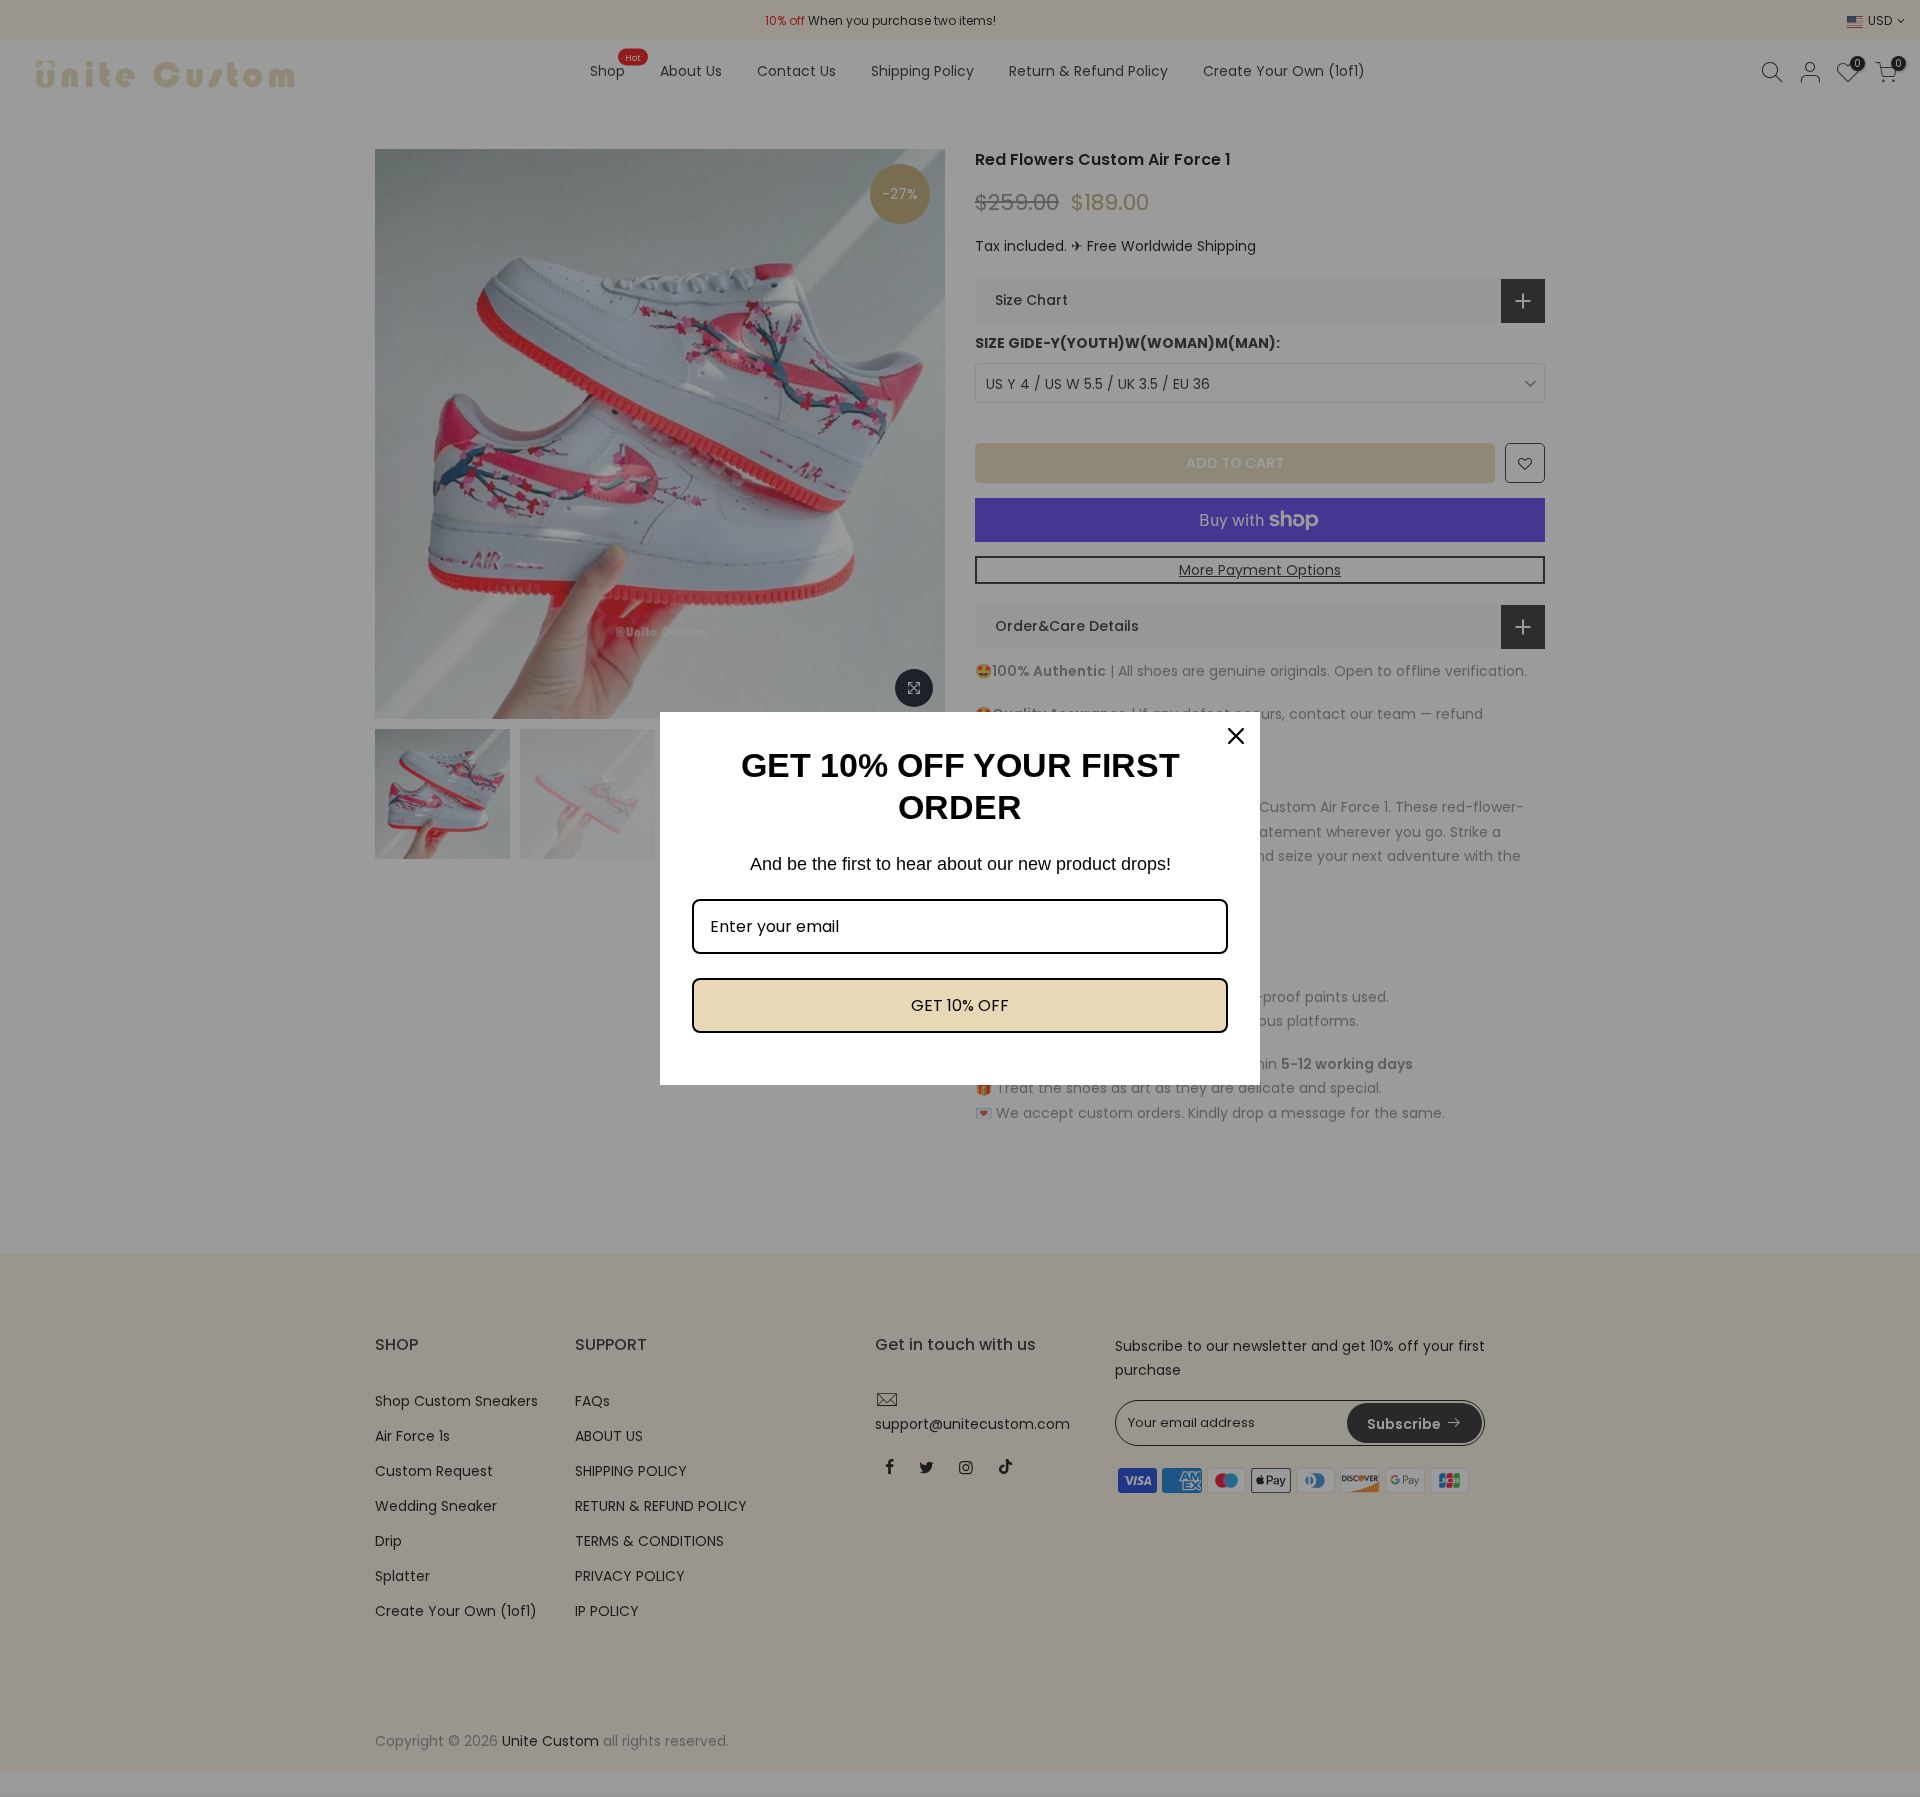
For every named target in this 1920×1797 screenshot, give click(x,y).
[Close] (1236, 736)
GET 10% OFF (960, 1005)
